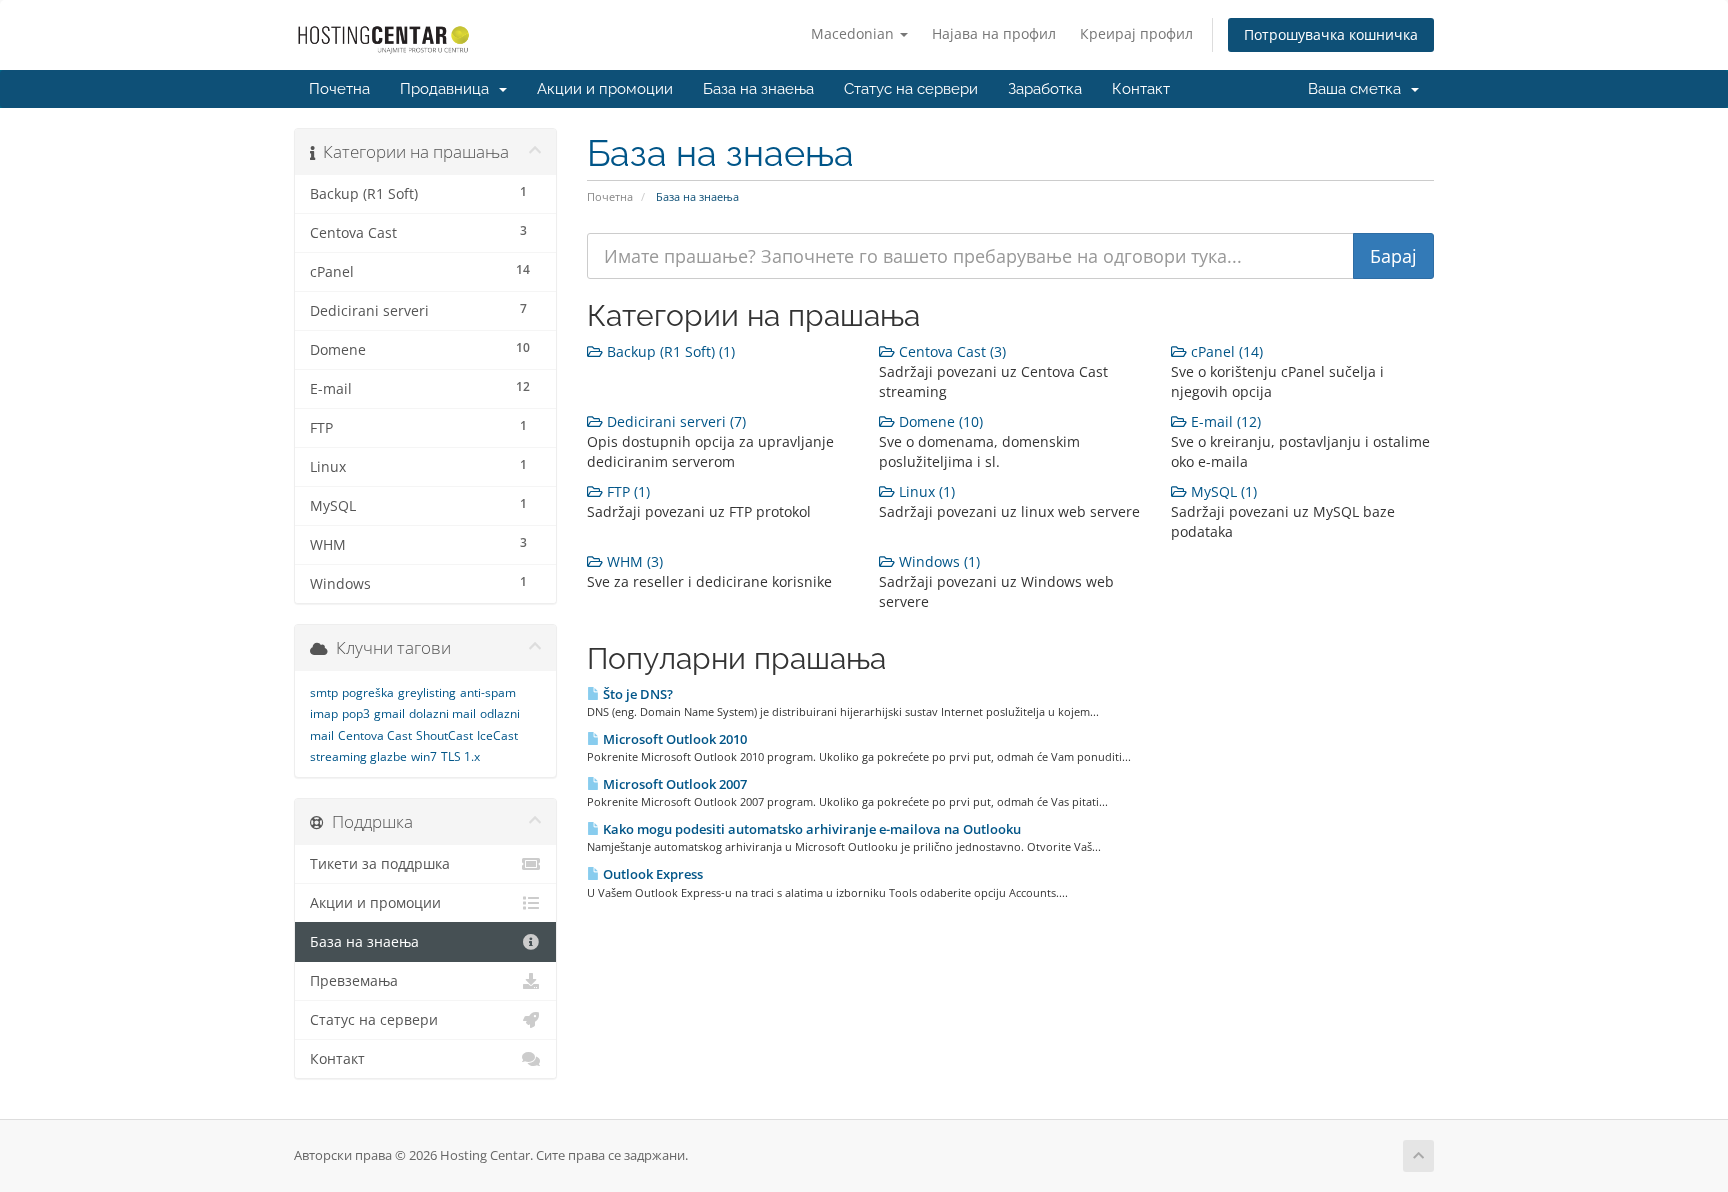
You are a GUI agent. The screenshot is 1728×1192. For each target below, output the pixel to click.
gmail (389, 713)
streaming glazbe (358, 756)
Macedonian (854, 33)
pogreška (368, 692)
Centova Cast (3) (950, 351)
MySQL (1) (1222, 491)
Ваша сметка (1358, 89)
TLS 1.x (460, 756)
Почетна (339, 89)
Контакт (1141, 89)
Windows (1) (937, 561)
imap (324, 713)
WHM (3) (633, 561)
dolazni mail (442, 713)
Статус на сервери (911, 89)
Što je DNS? (636, 694)
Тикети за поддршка (380, 864)
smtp (324, 692)
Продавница (448, 89)
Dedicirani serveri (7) (674, 421)
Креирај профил (1136, 33)
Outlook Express (651, 874)
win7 (424, 756)
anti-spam (488, 692)
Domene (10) (939, 421)
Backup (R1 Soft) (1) (669, 351)
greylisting (427, 692)
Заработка (1045, 89)
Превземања (354, 981)
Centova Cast (375, 735)
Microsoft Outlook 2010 (673, 739)
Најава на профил (994, 33)
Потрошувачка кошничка (1331, 34)
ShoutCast (444, 735)
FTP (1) (626, 491)
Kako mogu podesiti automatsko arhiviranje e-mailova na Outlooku (810, 829)
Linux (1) (925, 491)
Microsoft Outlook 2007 (673, 784)
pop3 (356, 713)
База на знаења (758, 89)
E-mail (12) (1224, 421)
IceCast (497, 735)
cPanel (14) (1225, 351)
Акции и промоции (605, 89)
